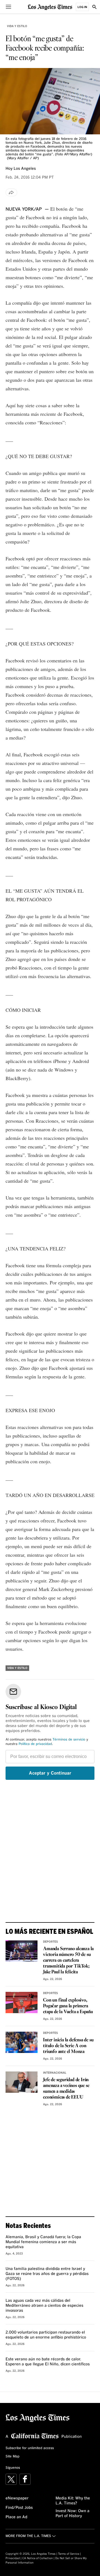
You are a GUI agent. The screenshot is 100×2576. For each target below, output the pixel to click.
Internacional (55, 2073)
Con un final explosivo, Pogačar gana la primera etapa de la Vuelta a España (68, 2006)
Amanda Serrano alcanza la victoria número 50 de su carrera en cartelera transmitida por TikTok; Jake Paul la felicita (68, 1960)
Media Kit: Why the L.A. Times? (73, 2501)
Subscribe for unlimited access (30, 2448)
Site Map (12, 2457)
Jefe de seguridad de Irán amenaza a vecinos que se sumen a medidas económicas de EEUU (66, 2089)
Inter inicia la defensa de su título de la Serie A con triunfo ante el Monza (68, 2046)
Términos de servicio (69, 1740)
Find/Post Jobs (19, 2508)
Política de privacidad (35, 1744)
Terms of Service (69, 2554)
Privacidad (13, 2558)
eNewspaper (17, 2498)
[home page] (50, 7)
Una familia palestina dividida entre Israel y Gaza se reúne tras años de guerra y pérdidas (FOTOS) (47, 2274)
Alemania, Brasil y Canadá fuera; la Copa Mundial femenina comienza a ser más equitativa (43, 2242)
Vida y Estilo (17, 26)
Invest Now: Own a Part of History (72, 2514)
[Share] (11, 192)
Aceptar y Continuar (50, 1773)
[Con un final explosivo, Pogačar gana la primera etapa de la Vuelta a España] (22, 2002)
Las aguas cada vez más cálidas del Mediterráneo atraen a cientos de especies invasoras (44, 2306)
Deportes (51, 1942)
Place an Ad (16, 2517)
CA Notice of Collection (37, 2558)
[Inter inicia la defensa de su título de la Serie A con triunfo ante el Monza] (22, 2042)
